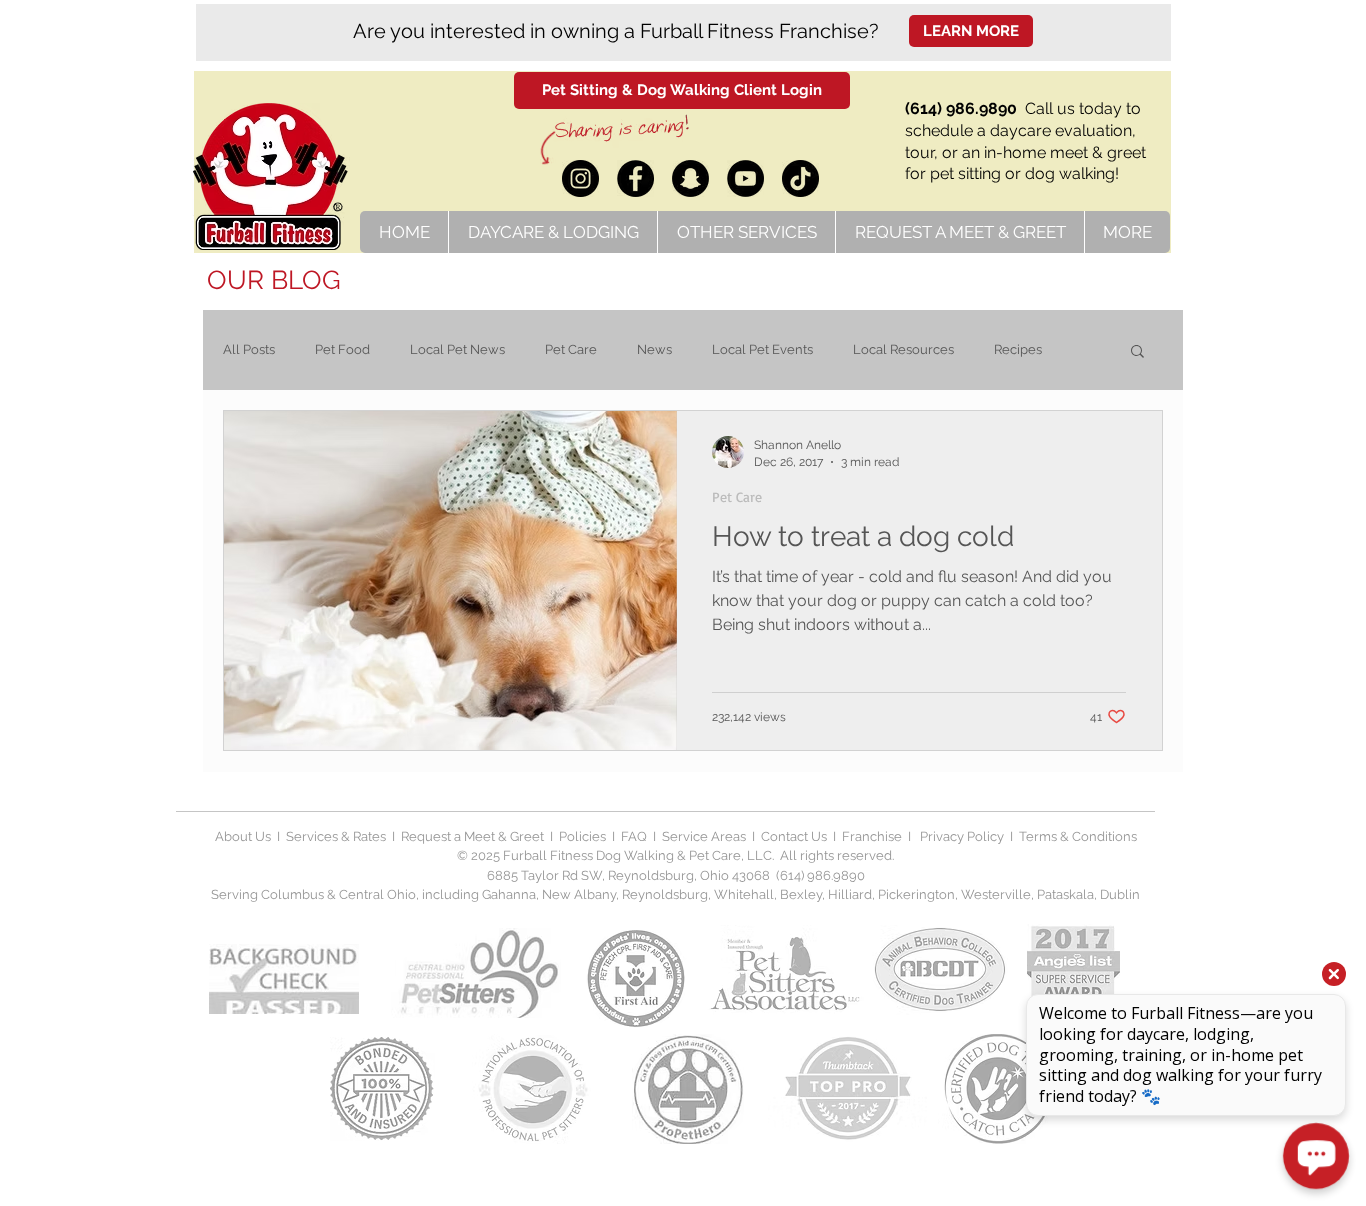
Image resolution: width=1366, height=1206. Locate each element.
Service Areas (707, 836)
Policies (584, 836)
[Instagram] (580, 178)
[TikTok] (800, 178)
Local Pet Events (762, 349)
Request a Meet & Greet (472, 836)
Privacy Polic (957, 836)
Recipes (1018, 349)
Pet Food (342, 349)
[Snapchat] (690, 178)
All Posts (249, 349)
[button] (1137, 352)
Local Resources (903, 349)
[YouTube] (745, 178)
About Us (243, 836)
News (654, 349)
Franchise (872, 836)
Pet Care (571, 349)
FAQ (634, 836)
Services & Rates (336, 836)
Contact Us (792, 836)
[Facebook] (635, 178)
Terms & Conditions (1078, 836)
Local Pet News (457, 349)
